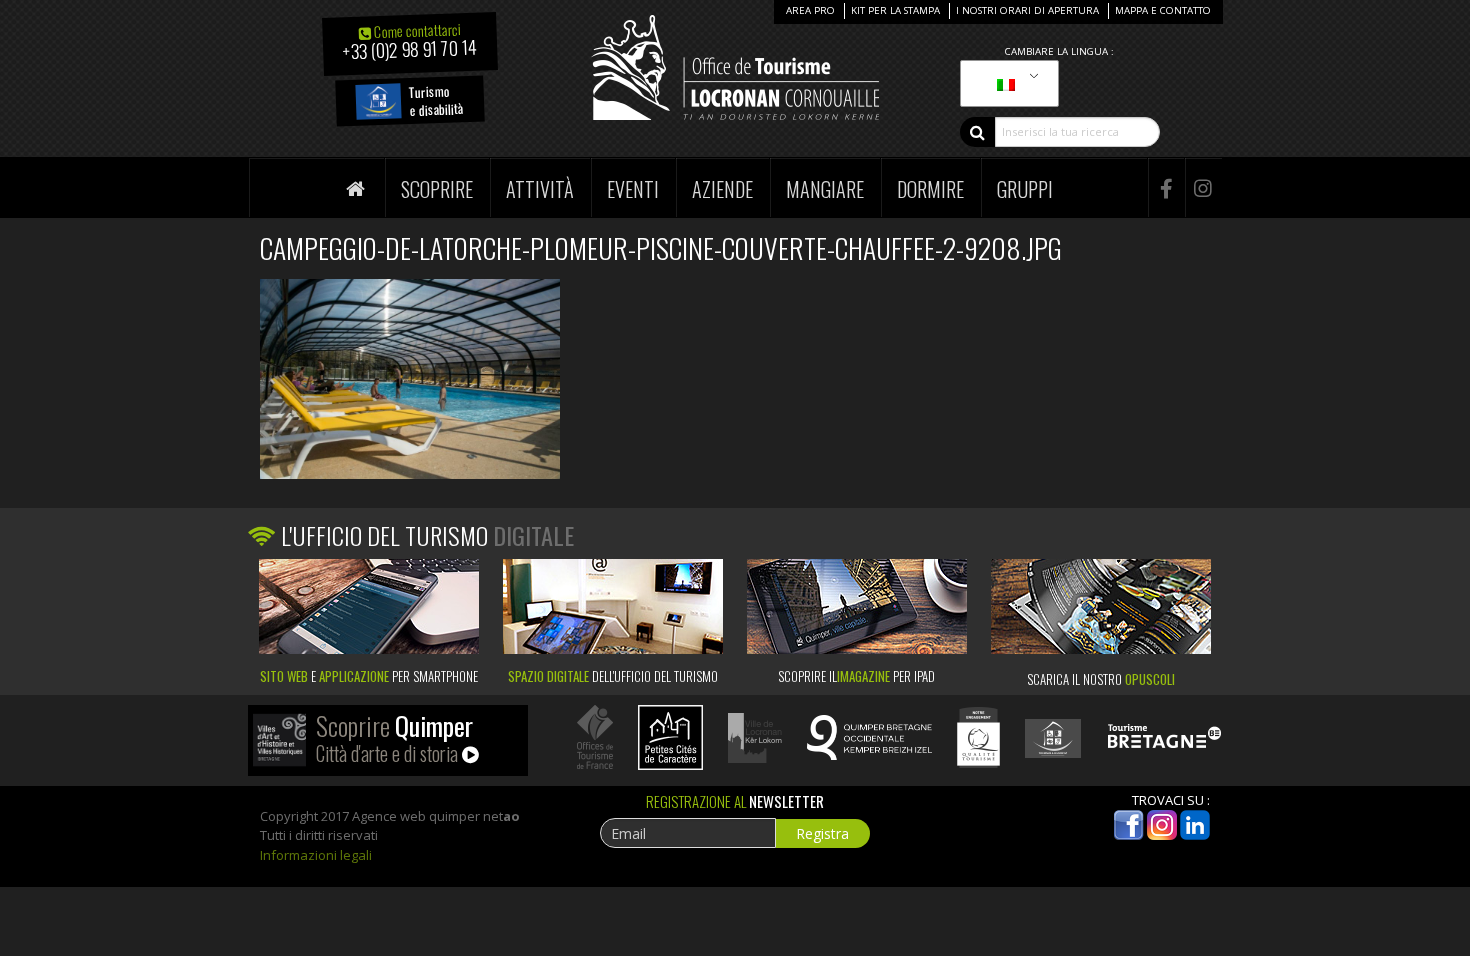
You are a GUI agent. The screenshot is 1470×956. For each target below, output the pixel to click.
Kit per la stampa (895, 10)
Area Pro (810, 10)
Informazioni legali (316, 855)
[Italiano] (1006, 84)
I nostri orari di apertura (1027, 10)
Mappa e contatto (1163, 10)
